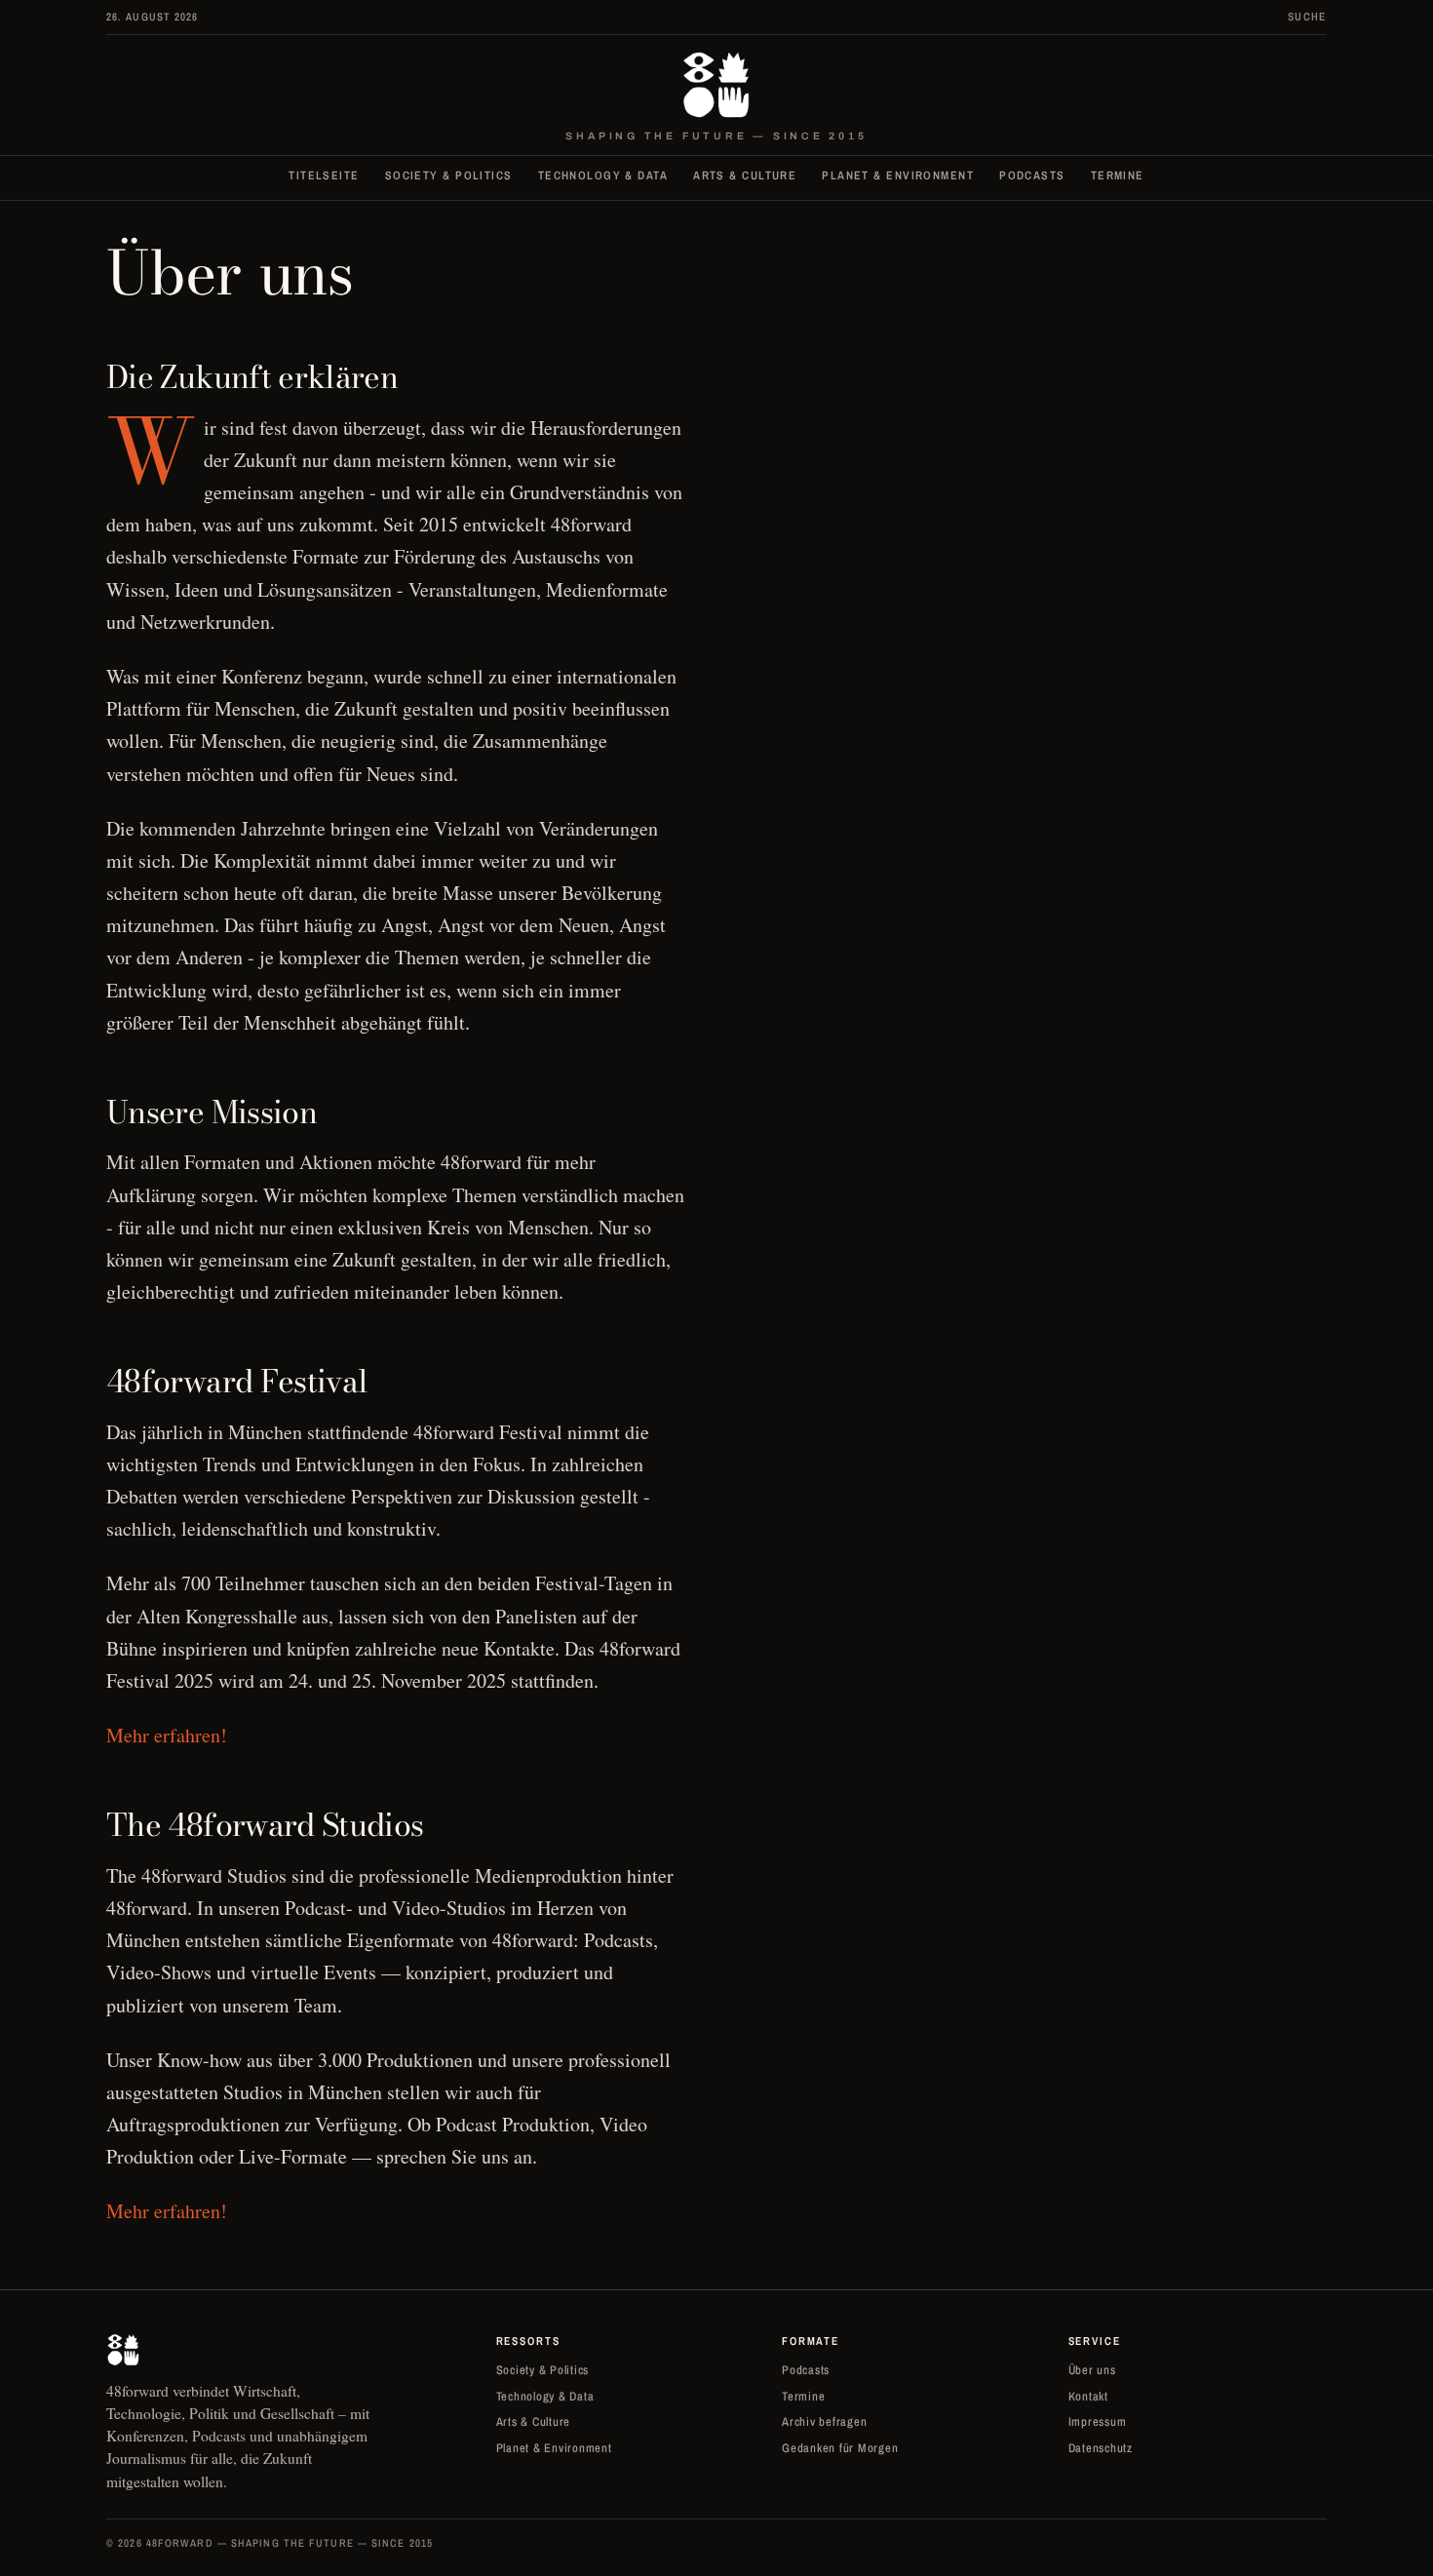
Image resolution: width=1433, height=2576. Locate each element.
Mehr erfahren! (167, 1735)
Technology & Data (603, 176)
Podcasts (1032, 176)
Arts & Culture (745, 176)
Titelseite (324, 176)
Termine (1118, 176)
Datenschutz (1101, 2448)
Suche (1307, 17)
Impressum (1098, 2421)
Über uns (1092, 2370)
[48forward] (716, 85)
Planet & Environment (898, 176)
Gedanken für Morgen (840, 2448)
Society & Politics (449, 176)
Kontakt (1088, 2396)
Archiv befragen (824, 2421)
